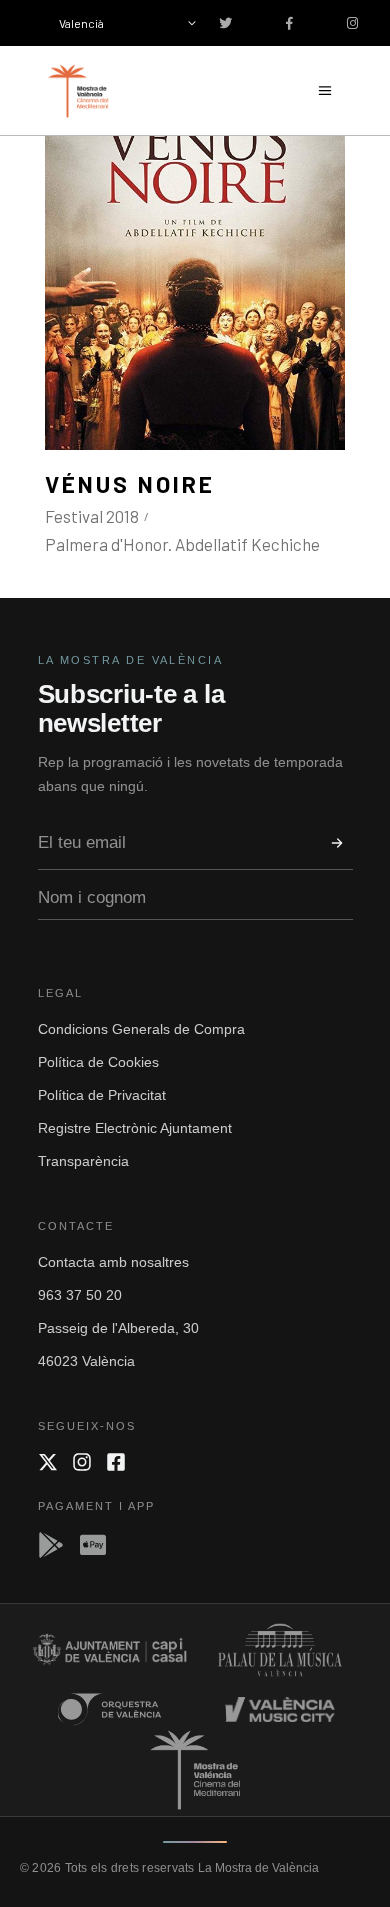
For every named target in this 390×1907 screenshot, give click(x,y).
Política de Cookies (98, 1062)
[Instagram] (82, 1462)
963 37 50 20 (80, 1295)
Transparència (83, 1161)
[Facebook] (116, 1462)
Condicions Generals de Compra (141, 1029)
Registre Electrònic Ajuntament (135, 1128)
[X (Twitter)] (48, 1462)
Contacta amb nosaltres (113, 1262)
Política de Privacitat (102, 1095)
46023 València (86, 1361)
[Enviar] (337, 843)
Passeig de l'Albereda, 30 (118, 1328)
